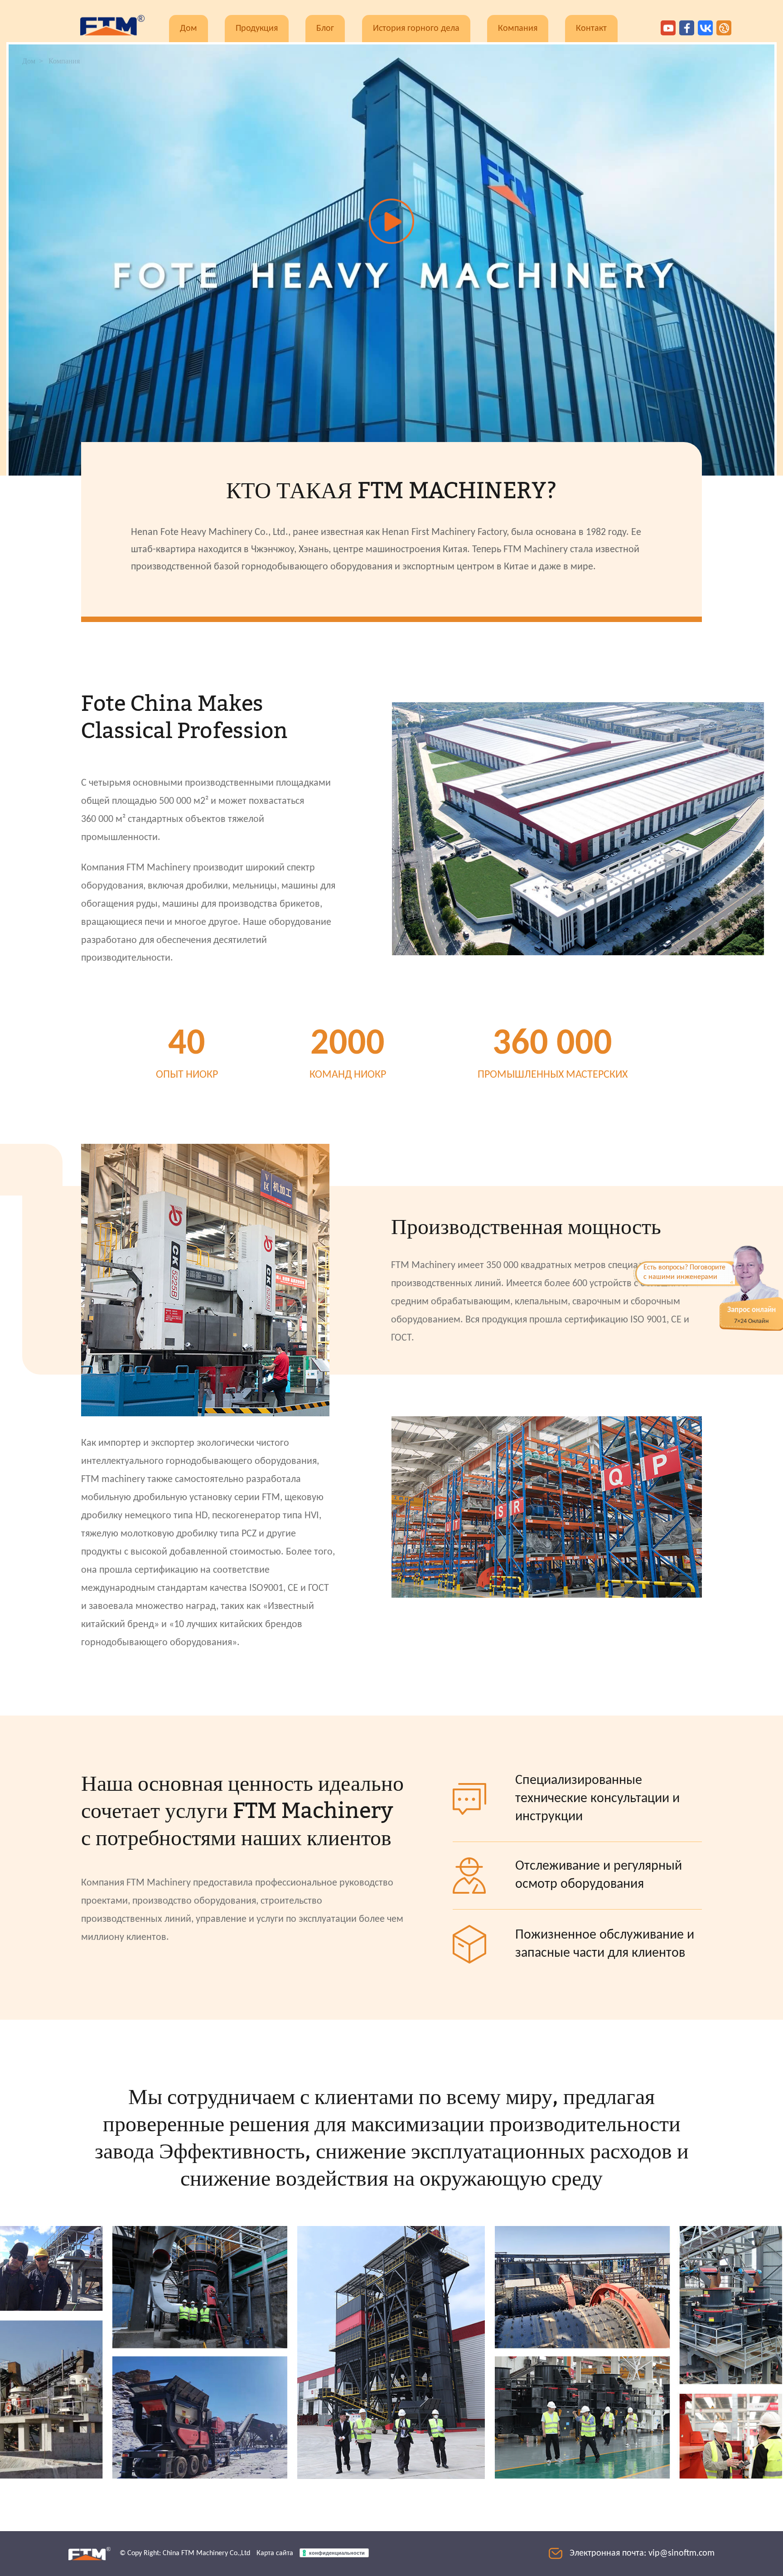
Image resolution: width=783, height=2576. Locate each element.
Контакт (591, 29)
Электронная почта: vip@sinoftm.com (642, 2553)
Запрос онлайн (752, 1310)
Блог (325, 29)
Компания (518, 29)
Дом (188, 29)
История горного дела (416, 29)
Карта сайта (275, 2553)
